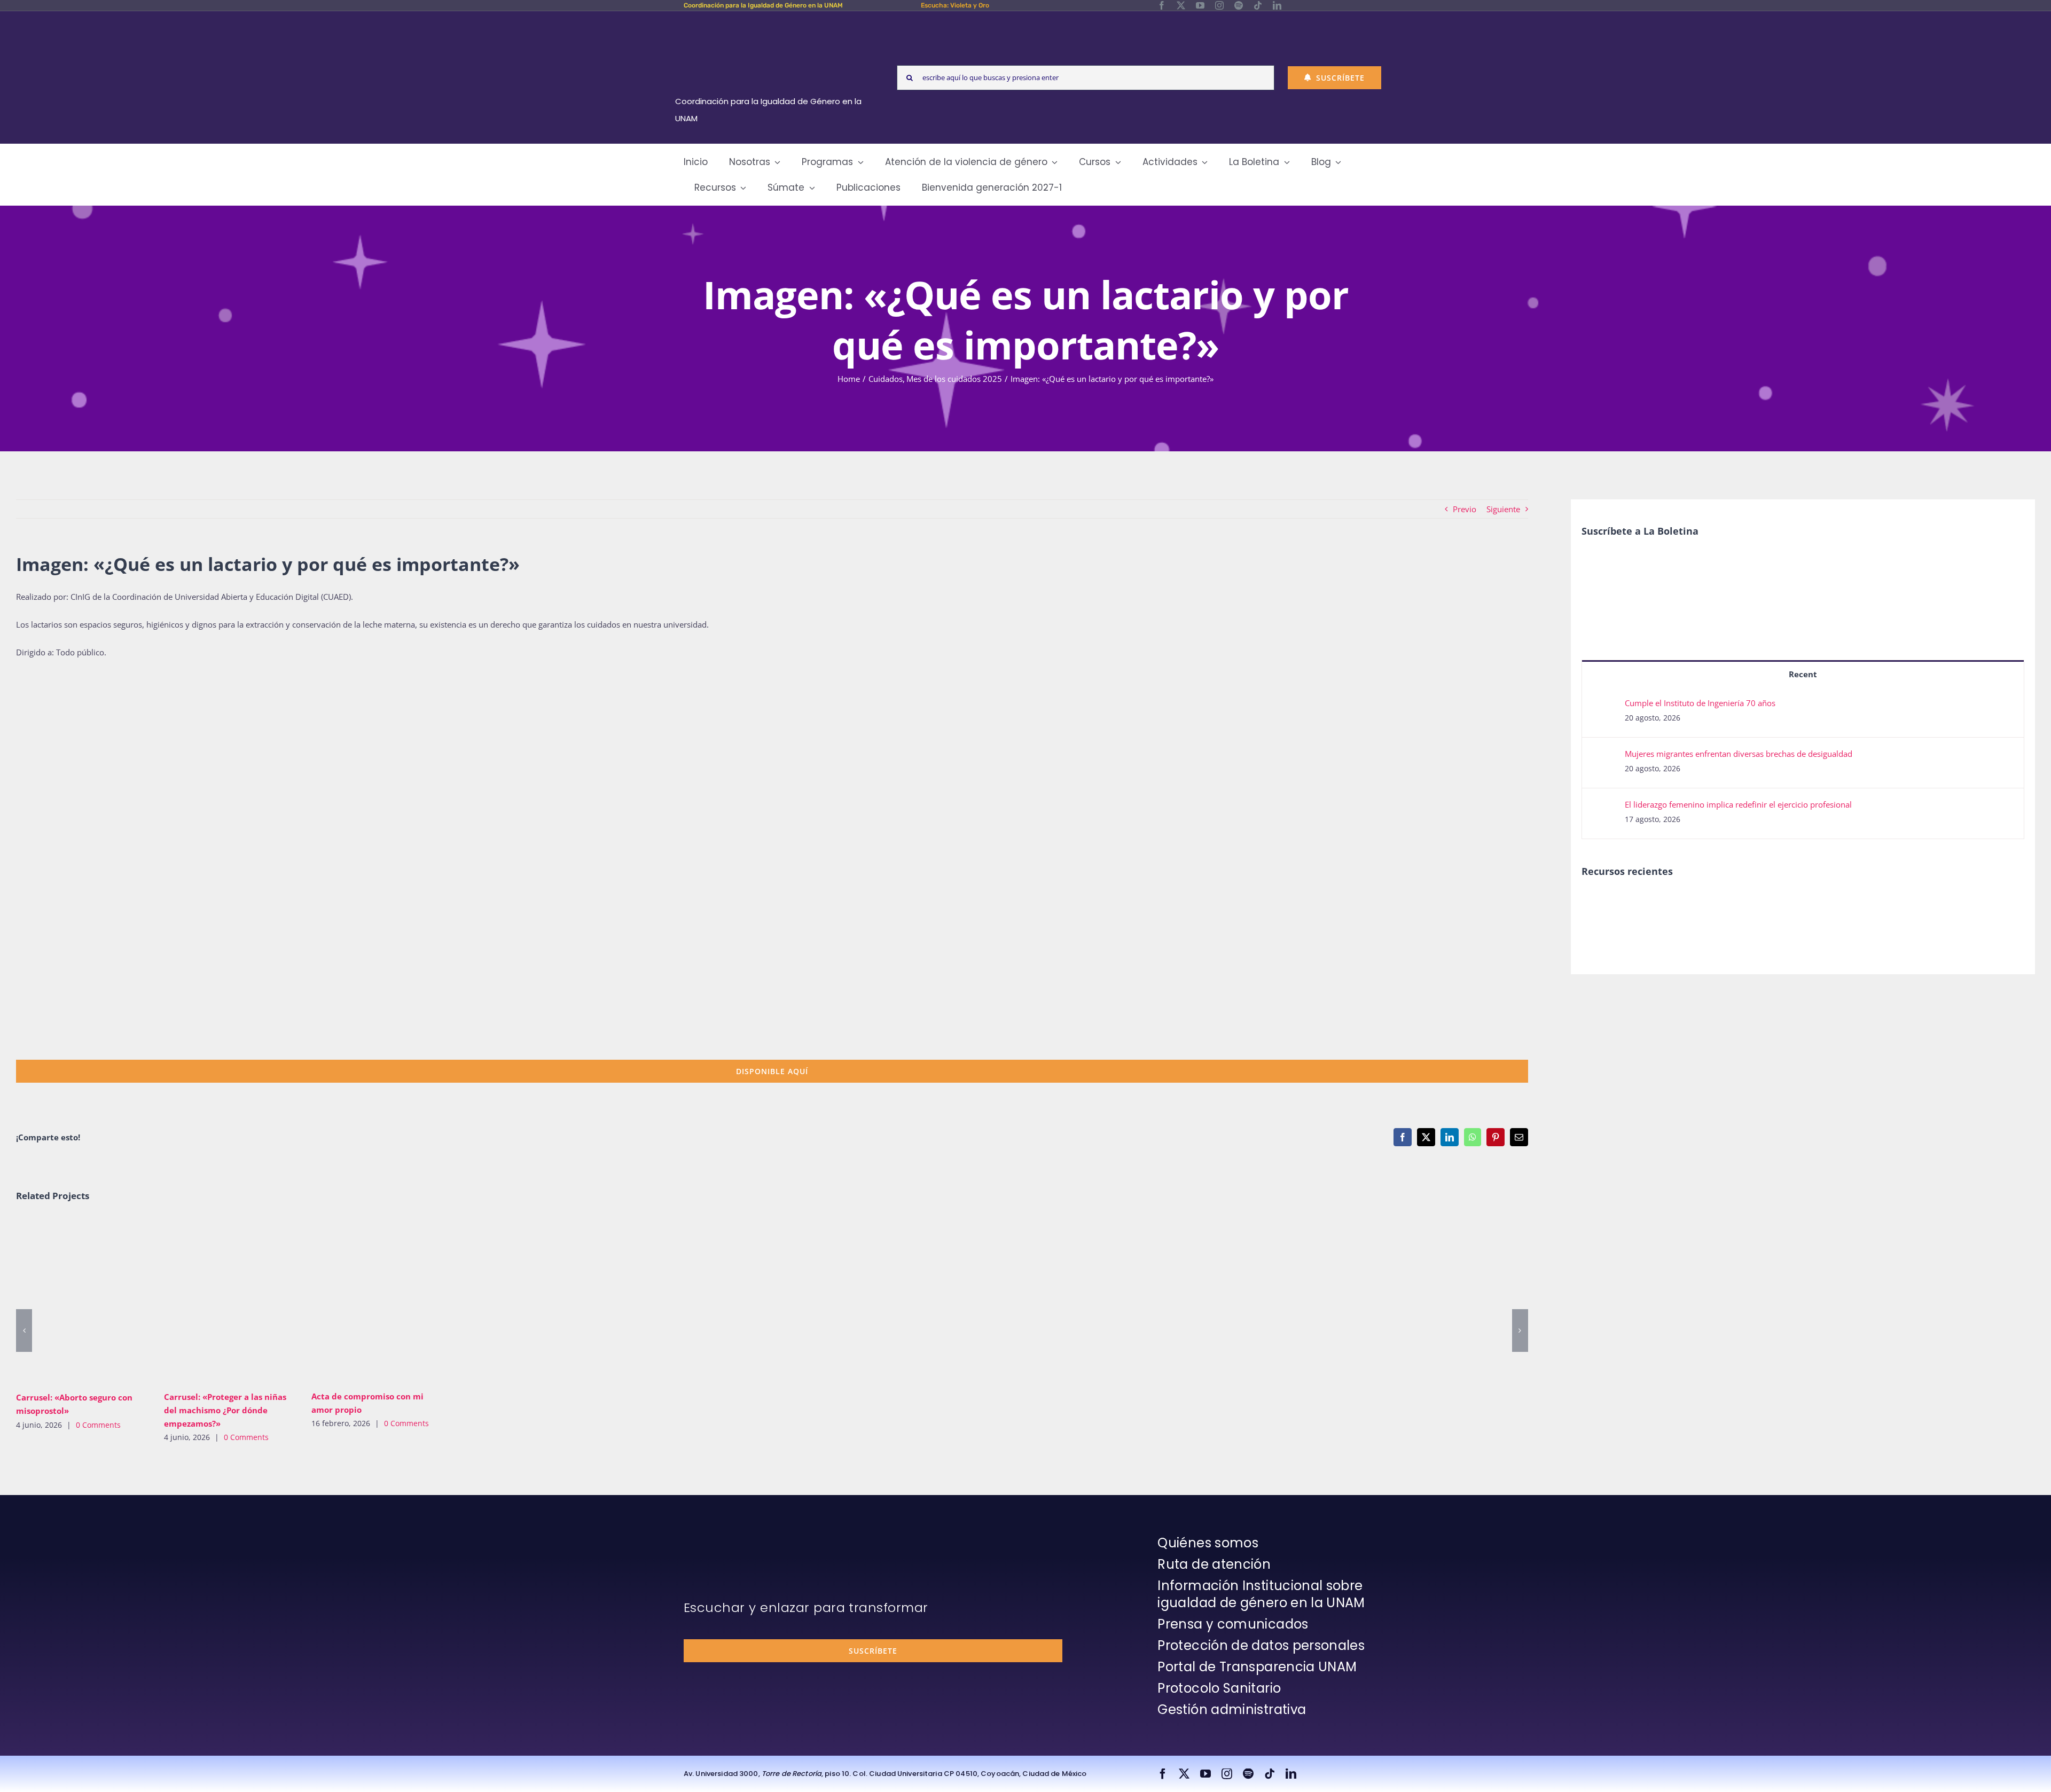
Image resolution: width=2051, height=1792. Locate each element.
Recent (1803, 674)
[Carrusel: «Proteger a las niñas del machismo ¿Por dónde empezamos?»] (230, 1300)
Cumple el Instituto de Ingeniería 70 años (1700, 703)
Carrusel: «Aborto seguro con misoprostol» (66, 1301)
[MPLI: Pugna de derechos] (1678, 904)
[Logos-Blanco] (772, 24)
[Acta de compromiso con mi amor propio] (377, 1300)
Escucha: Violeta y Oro (955, 5)
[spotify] (1239, 5)
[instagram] (1219, 5)
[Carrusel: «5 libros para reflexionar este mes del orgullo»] (1756, 916)
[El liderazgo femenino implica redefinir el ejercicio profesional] (1604, 808)
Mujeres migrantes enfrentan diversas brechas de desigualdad (1739, 754)
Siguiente (1503, 509)
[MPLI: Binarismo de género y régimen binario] (1639, 904)
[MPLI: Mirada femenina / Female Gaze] (1717, 904)
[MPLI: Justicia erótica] (1600, 904)
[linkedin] (1277, 5)
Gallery (97, 1301)
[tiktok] (1258, 5)
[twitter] (1181, 5)
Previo (1465, 509)
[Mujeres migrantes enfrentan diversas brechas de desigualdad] (1604, 757)
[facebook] (1162, 5)
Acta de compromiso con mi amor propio (362, 1300)
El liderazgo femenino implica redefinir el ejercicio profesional (1738, 804)
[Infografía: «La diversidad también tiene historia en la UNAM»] (1795, 911)
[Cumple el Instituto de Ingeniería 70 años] (1604, 706)
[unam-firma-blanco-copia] (714, 1537)
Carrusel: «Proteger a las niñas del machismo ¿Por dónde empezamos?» (214, 1300)
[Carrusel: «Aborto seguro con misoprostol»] (82, 1301)
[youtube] (1200, 5)
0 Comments (98, 1425)
